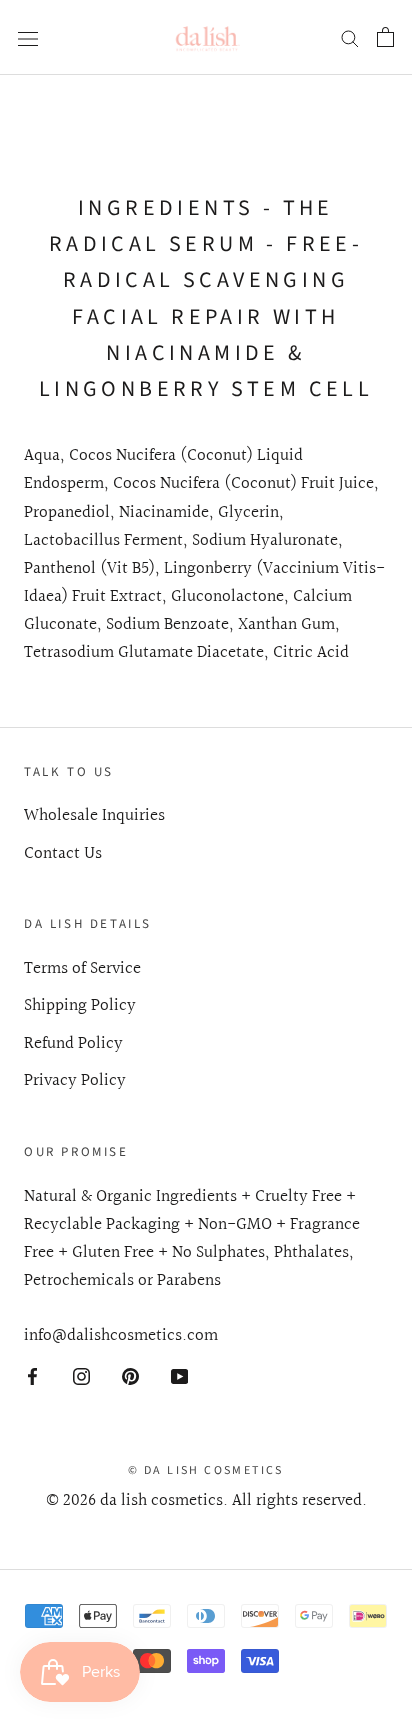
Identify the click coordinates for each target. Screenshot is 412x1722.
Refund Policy (73, 1044)
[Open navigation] (28, 37)
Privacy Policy (75, 1081)
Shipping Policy (80, 1006)
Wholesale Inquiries (94, 816)
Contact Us (63, 854)
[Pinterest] (130, 1376)
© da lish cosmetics (206, 1470)
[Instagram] (81, 1376)
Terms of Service (82, 969)
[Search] (350, 37)
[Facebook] (32, 1376)
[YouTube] (179, 1376)
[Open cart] (385, 37)
